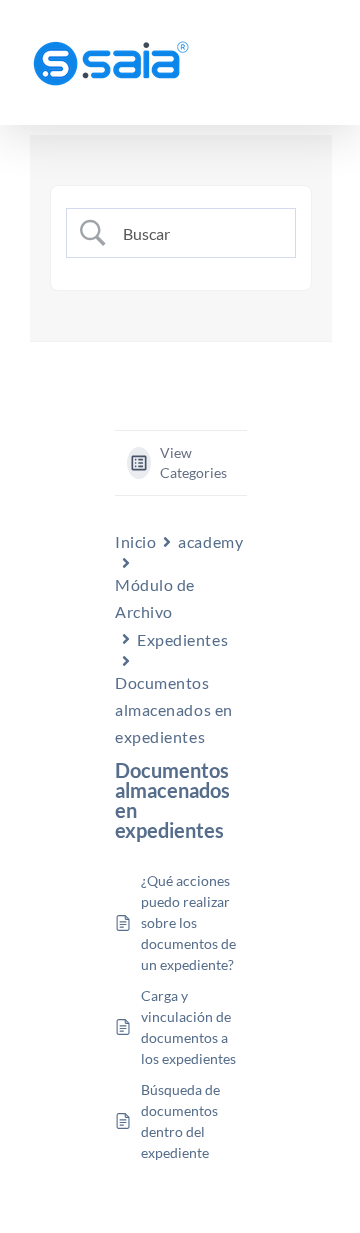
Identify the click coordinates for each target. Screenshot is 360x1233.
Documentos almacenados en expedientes (174, 709)
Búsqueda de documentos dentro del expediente (180, 1121)
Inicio (135, 541)
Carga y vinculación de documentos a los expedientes (188, 1027)
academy (210, 541)
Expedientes (182, 639)
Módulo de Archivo (155, 598)
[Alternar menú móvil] (322, 57)
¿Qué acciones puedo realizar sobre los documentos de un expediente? (188, 922)
